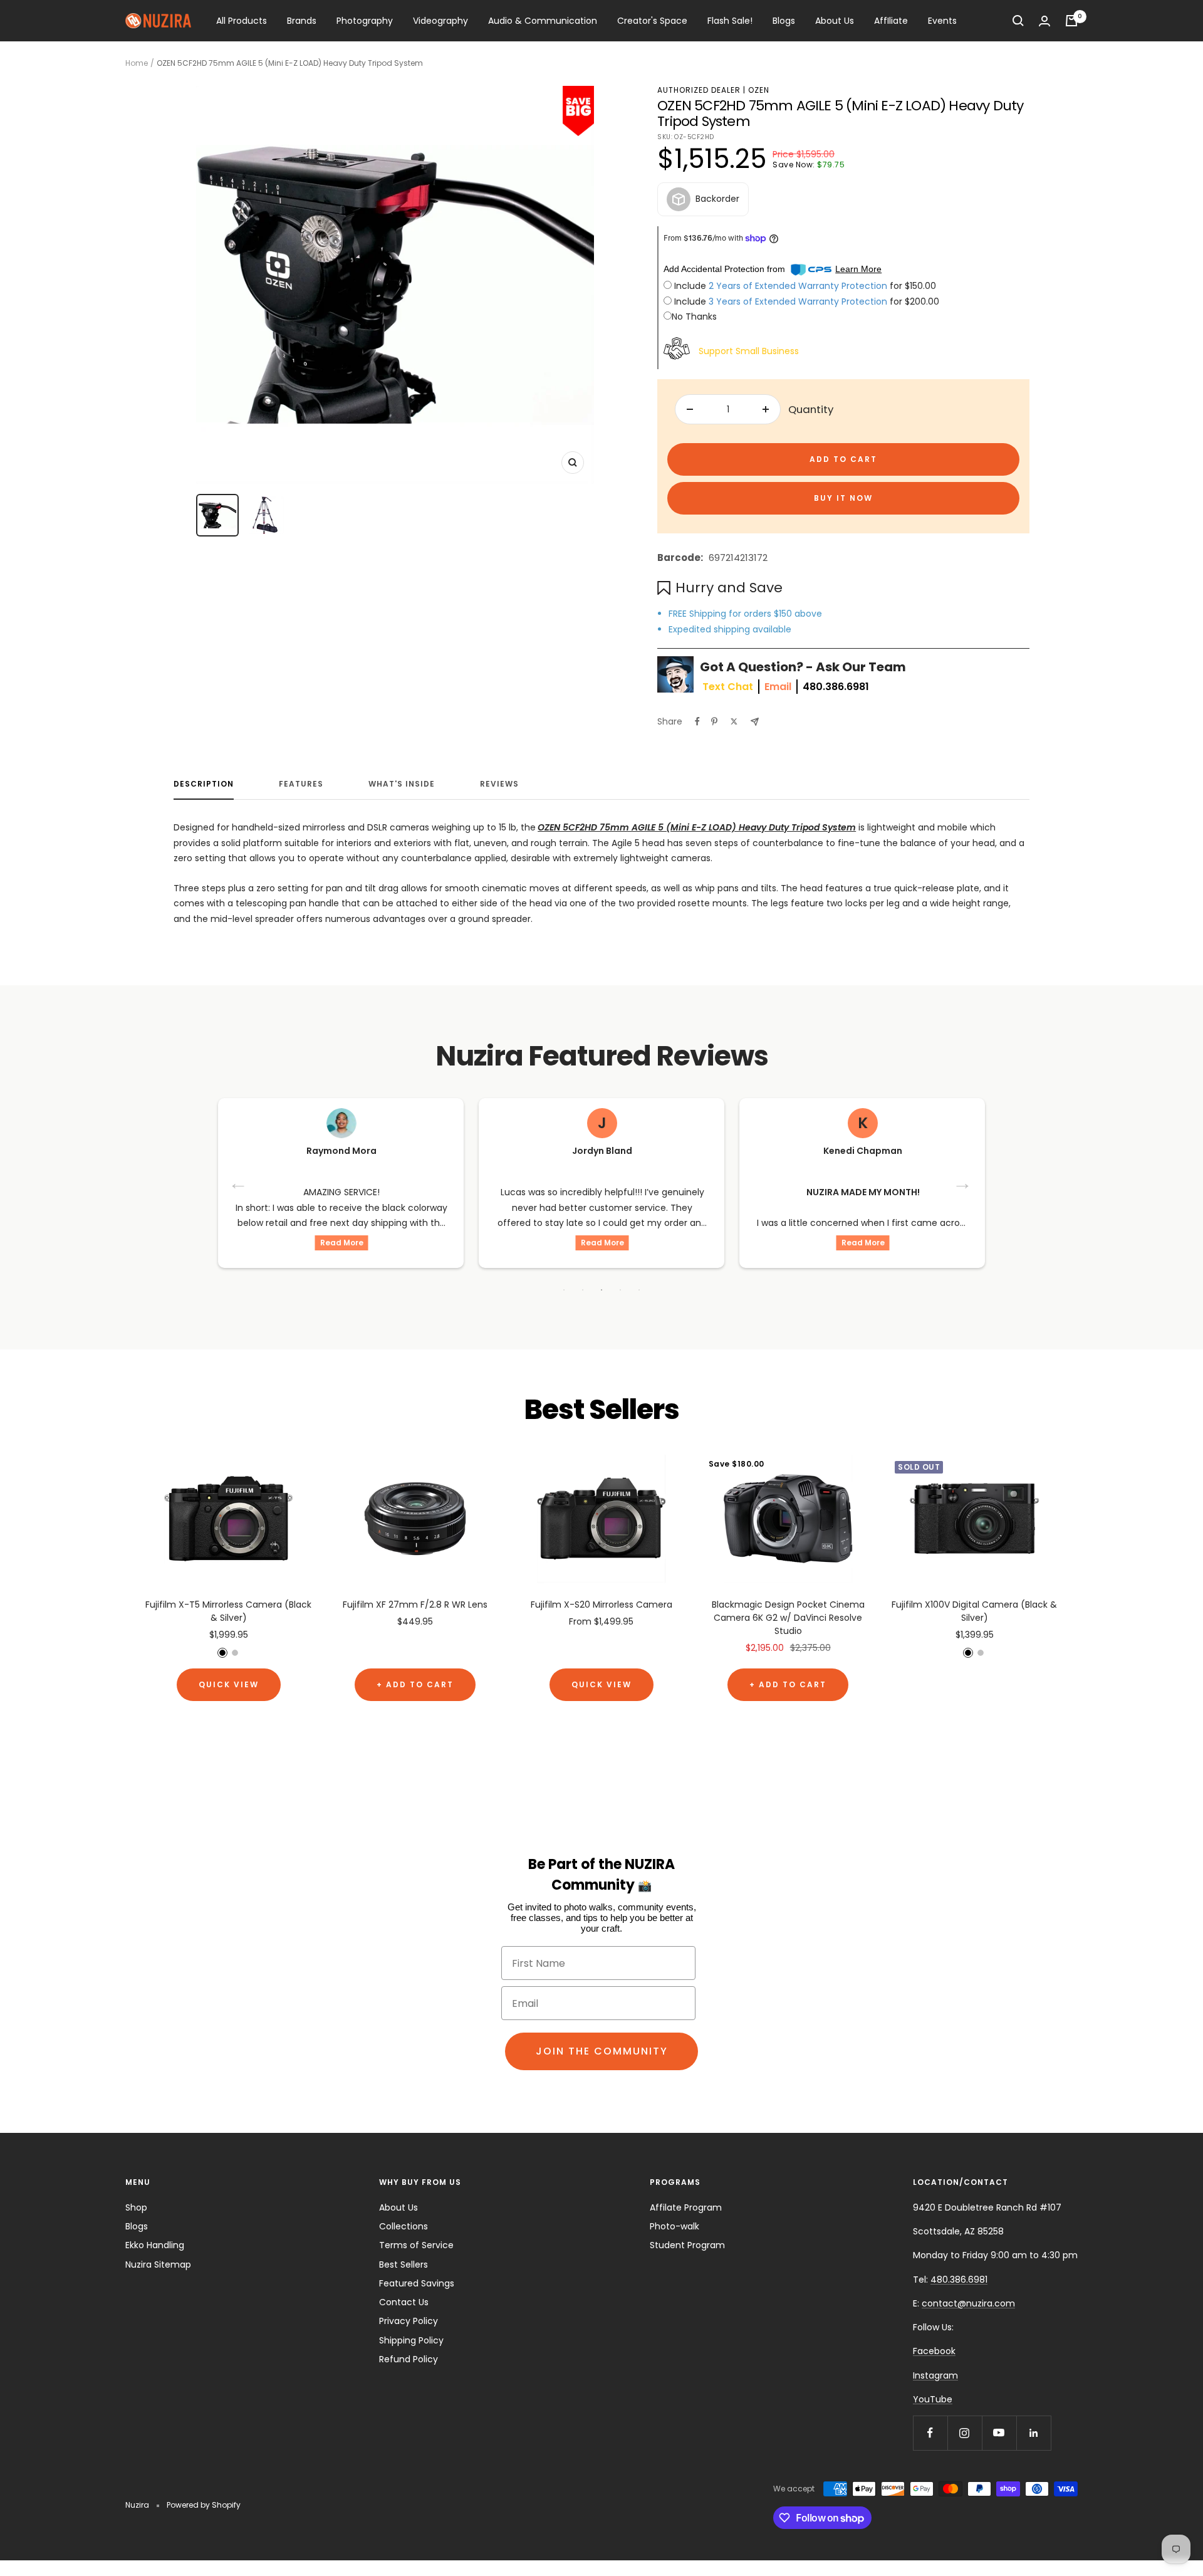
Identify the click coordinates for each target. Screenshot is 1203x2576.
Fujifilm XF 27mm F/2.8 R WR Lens (415, 1605)
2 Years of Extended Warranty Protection (799, 286)
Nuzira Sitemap (158, 2264)
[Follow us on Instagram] (965, 2433)
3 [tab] (601, 1290)
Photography (365, 21)
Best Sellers (404, 2264)
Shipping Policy (411, 2340)
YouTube (933, 2399)
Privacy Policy (409, 2321)
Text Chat (728, 687)
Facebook (934, 2351)
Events (942, 21)
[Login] (1044, 21)
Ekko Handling (155, 2245)
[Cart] (1071, 21)
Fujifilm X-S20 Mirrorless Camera (601, 1605)
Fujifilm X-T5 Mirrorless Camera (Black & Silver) (228, 1611)
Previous (239, 1183)
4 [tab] (620, 1290)
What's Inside (402, 784)
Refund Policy (409, 2359)
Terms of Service (416, 2245)
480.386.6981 (836, 687)
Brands (302, 21)
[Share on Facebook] (697, 721)
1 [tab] (564, 1290)
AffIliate (891, 21)
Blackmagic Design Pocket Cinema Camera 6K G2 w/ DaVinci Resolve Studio (788, 1618)
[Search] (1018, 21)
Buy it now (843, 498)
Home (137, 63)
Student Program (687, 2245)
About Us (835, 21)
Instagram (935, 2375)
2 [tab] (583, 1290)
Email (778, 687)
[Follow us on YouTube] (999, 2433)
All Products (242, 21)
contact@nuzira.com (968, 2303)
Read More (342, 1243)
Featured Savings (417, 2283)
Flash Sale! (730, 21)
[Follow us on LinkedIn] (1034, 2433)
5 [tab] (639, 1290)
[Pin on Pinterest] (714, 721)
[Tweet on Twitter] (734, 721)
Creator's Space (652, 21)
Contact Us (404, 2302)
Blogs (784, 21)
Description (204, 784)
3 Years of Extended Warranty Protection (799, 301)
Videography (440, 21)
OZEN (759, 90)
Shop (136, 2207)
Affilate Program (686, 2207)
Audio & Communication (543, 21)
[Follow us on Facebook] (930, 2433)
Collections (404, 2226)
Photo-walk (674, 2226)
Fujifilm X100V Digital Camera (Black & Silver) (974, 1611)
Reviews (499, 784)
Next (964, 1183)
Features (301, 784)
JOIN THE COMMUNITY (602, 2051)
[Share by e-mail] (755, 722)
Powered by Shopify (204, 2505)
